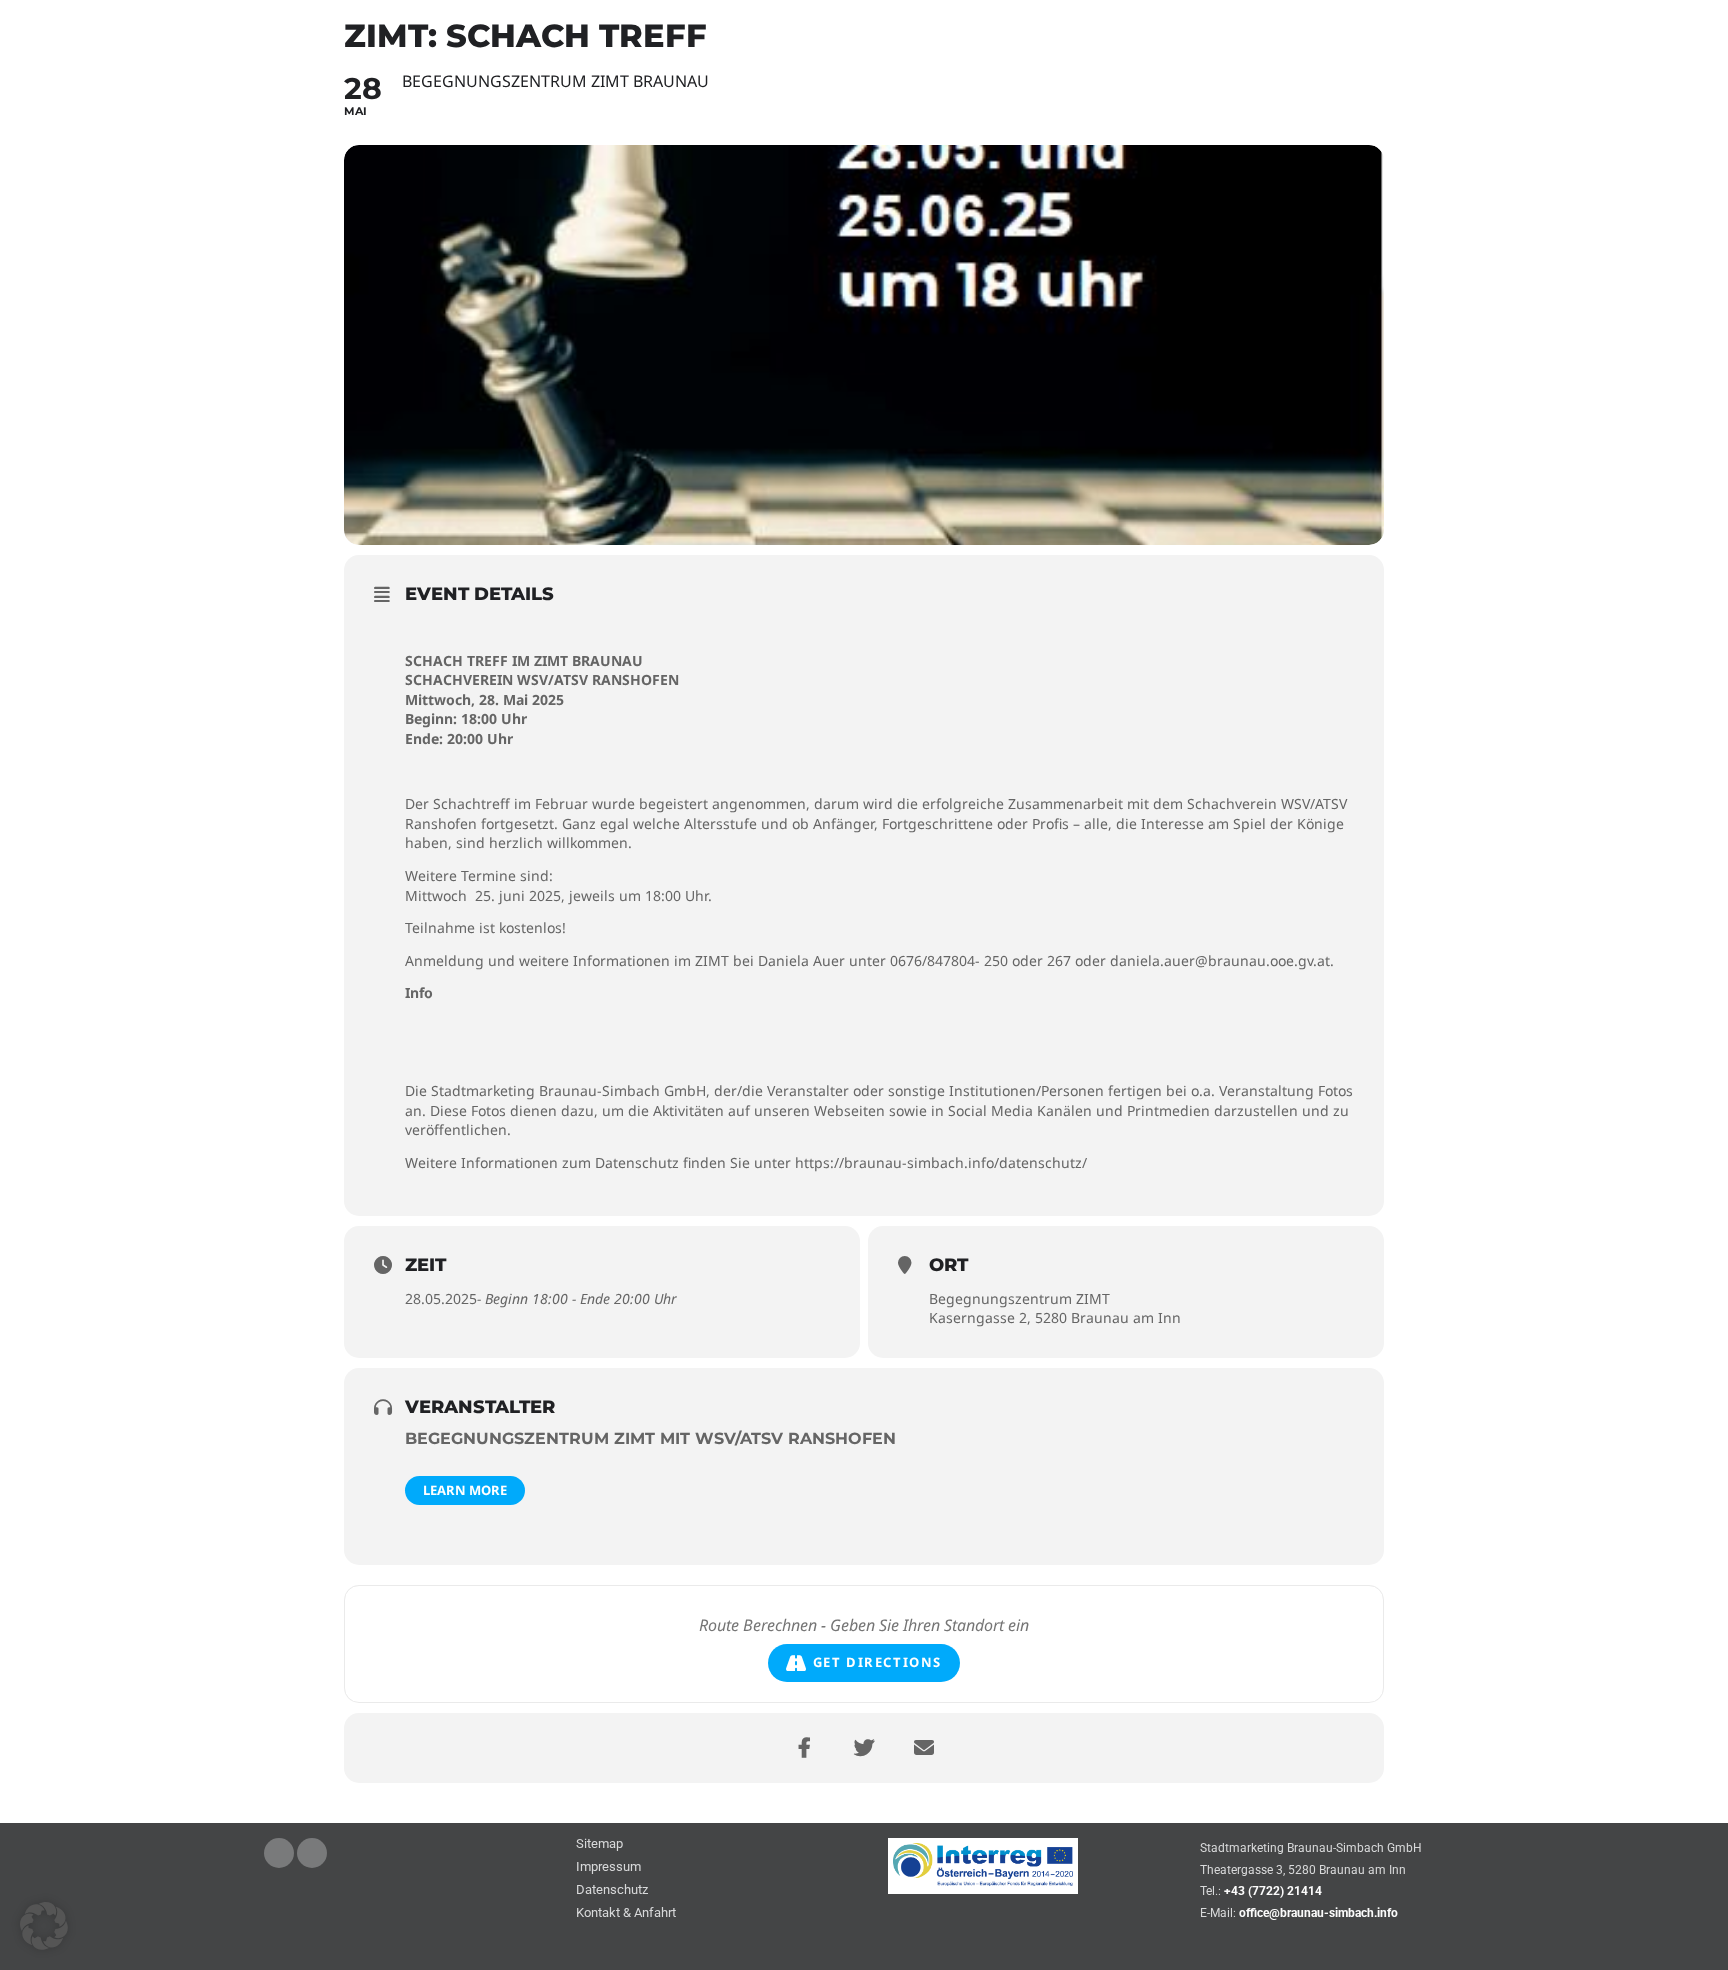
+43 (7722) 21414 (1273, 1891)
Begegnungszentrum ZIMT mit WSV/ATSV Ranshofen (650, 1438)
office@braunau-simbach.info (1318, 1913)
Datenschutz (612, 1890)
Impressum (608, 1867)
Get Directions (877, 1662)
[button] (44, 1926)
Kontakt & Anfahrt (626, 1913)
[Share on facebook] (804, 1748)
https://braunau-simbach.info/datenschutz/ (941, 1162)
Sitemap (599, 1844)
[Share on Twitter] (864, 1748)
